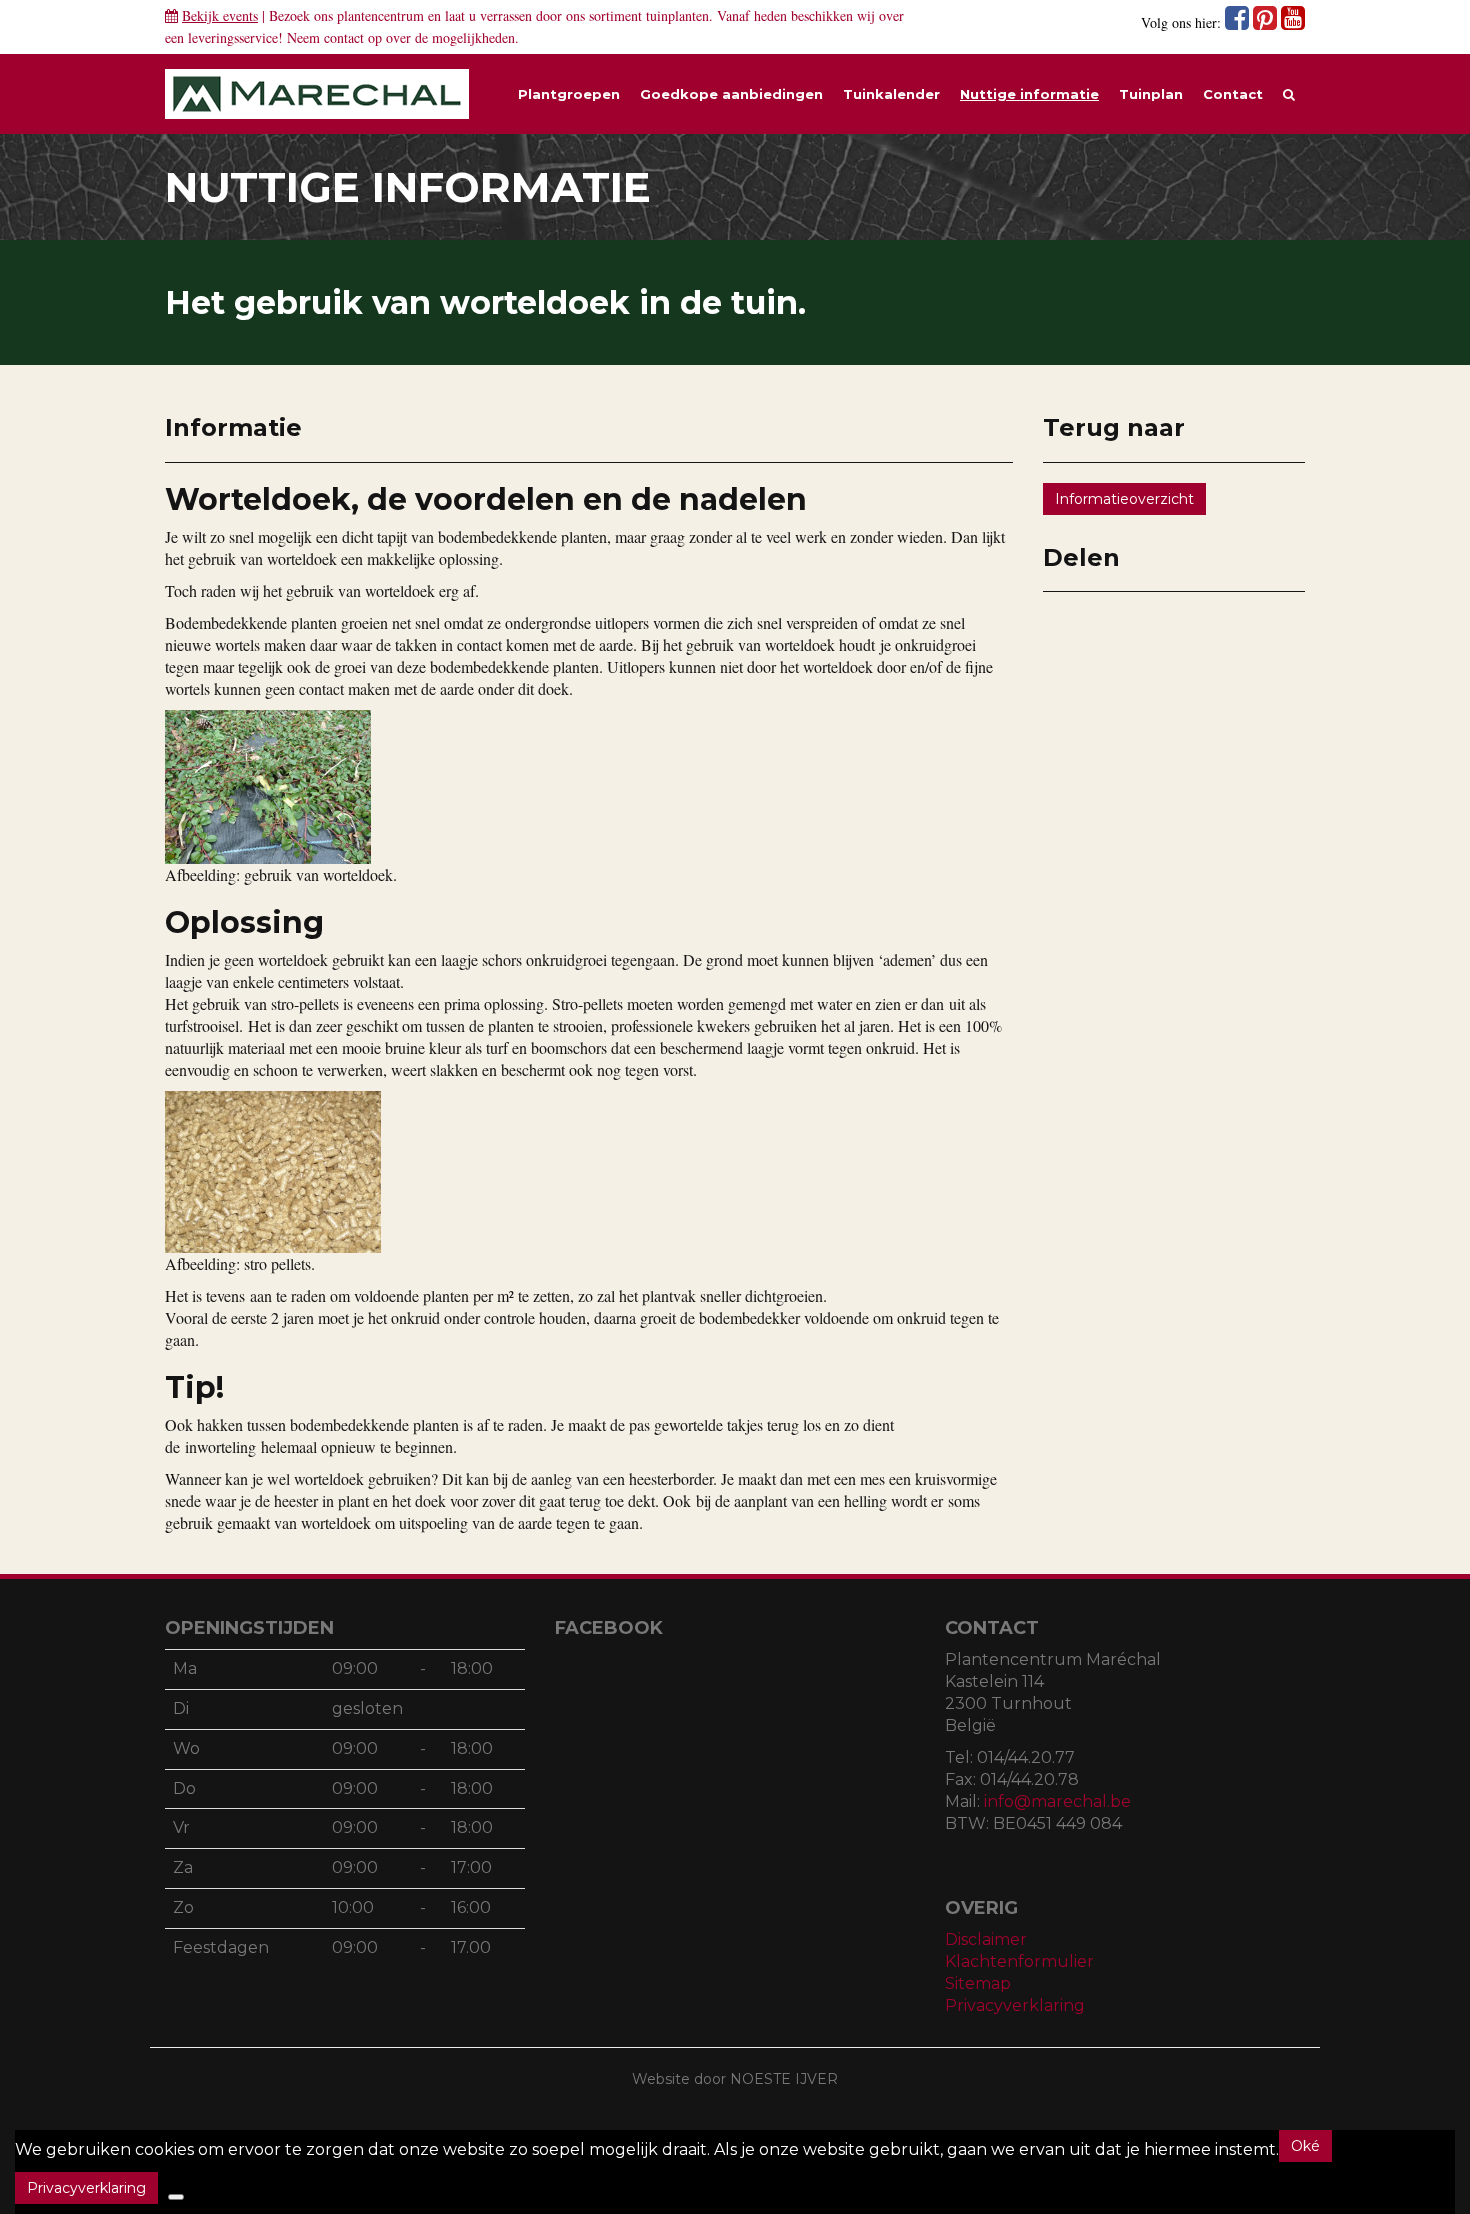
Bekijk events (220, 15)
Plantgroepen (569, 94)
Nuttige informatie (1029, 94)
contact (344, 37)
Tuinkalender (891, 94)
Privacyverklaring (1015, 2005)
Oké (1305, 2146)
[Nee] (176, 2197)
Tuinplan (1151, 94)
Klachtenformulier (1019, 1961)
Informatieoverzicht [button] (1124, 499)
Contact (1233, 94)
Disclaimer (986, 1939)
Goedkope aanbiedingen (731, 94)
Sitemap (978, 1983)
